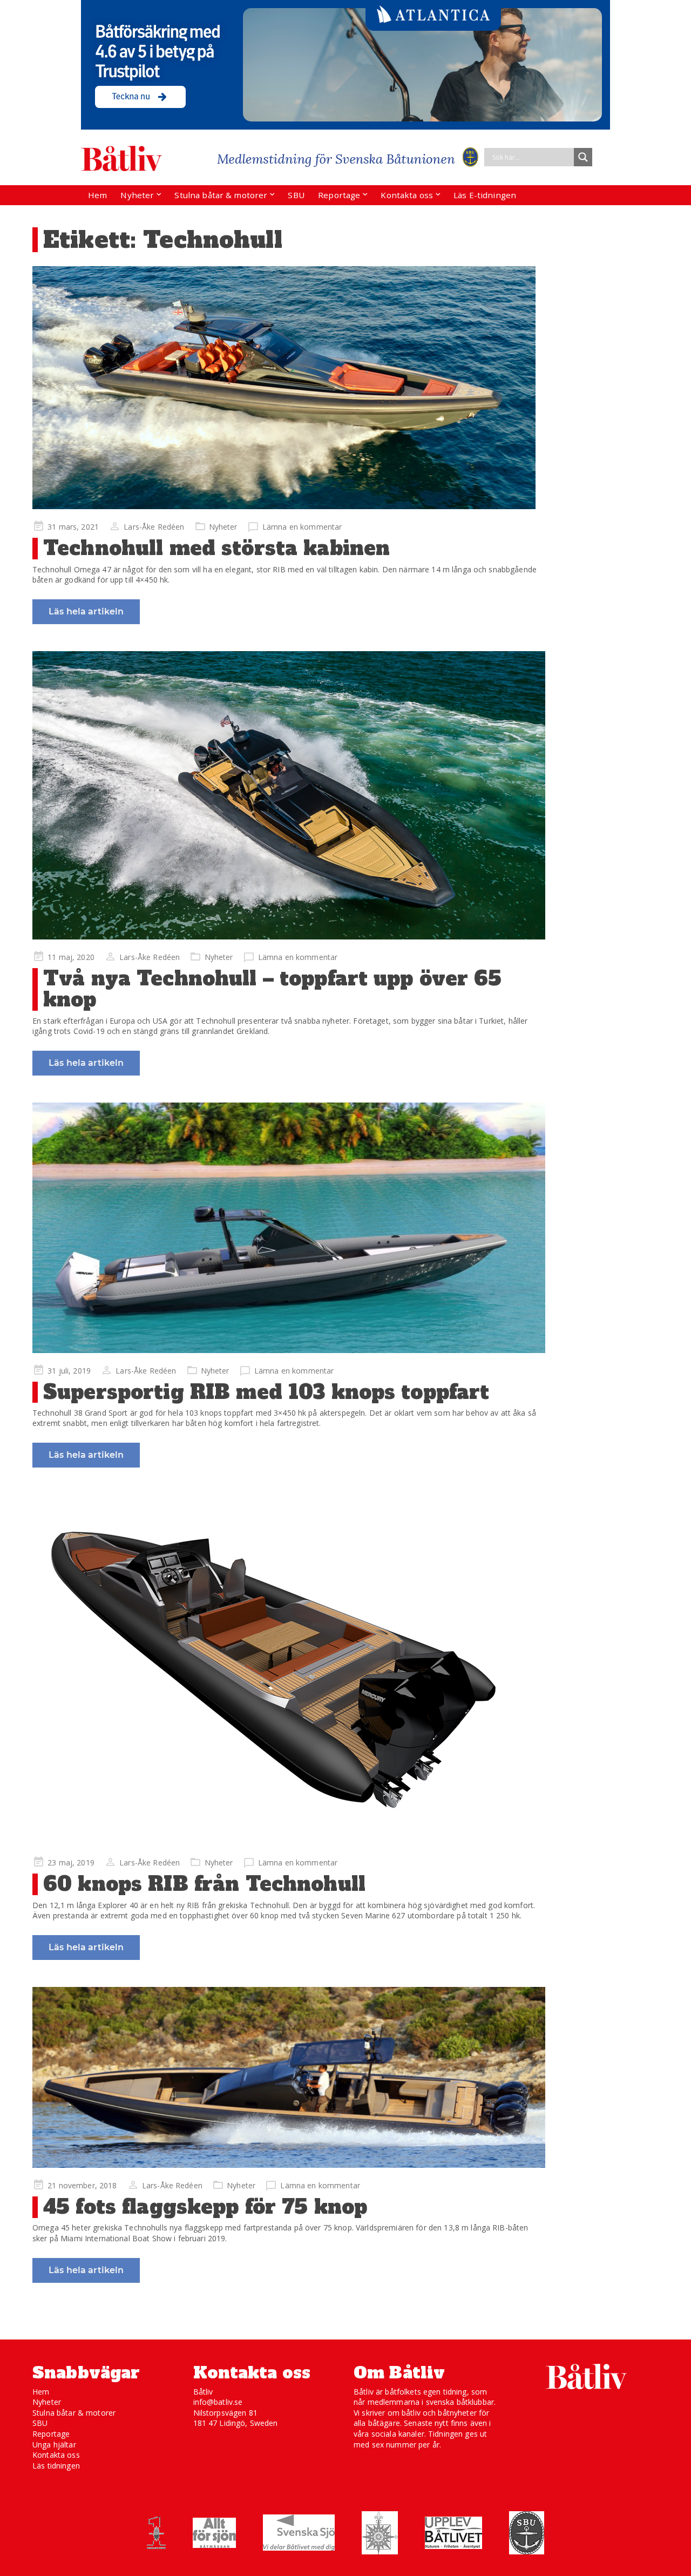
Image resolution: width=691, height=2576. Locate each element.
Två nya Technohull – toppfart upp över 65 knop (272, 989)
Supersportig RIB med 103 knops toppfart (266, 1392)
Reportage (339, 195)
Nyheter (137, 195)
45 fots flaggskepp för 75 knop (205, 2207)
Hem (97, 195)
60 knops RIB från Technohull (204, 1884)
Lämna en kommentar (302, 527)
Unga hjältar (54, 2445)
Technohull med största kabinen (216, 548)
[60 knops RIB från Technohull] (289, 1670)
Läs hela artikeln (86, 611)
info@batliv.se (218, 2402)
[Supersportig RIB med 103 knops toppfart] (289, 1228)
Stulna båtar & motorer (221, 195)
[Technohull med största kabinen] (289, 388)
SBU (296, 195)
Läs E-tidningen (485, 195)
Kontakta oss (407, 195)
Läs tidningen (56, 2466)
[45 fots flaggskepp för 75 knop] (289, 2077)
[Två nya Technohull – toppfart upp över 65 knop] (289, 795)
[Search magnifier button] (583, 157)
